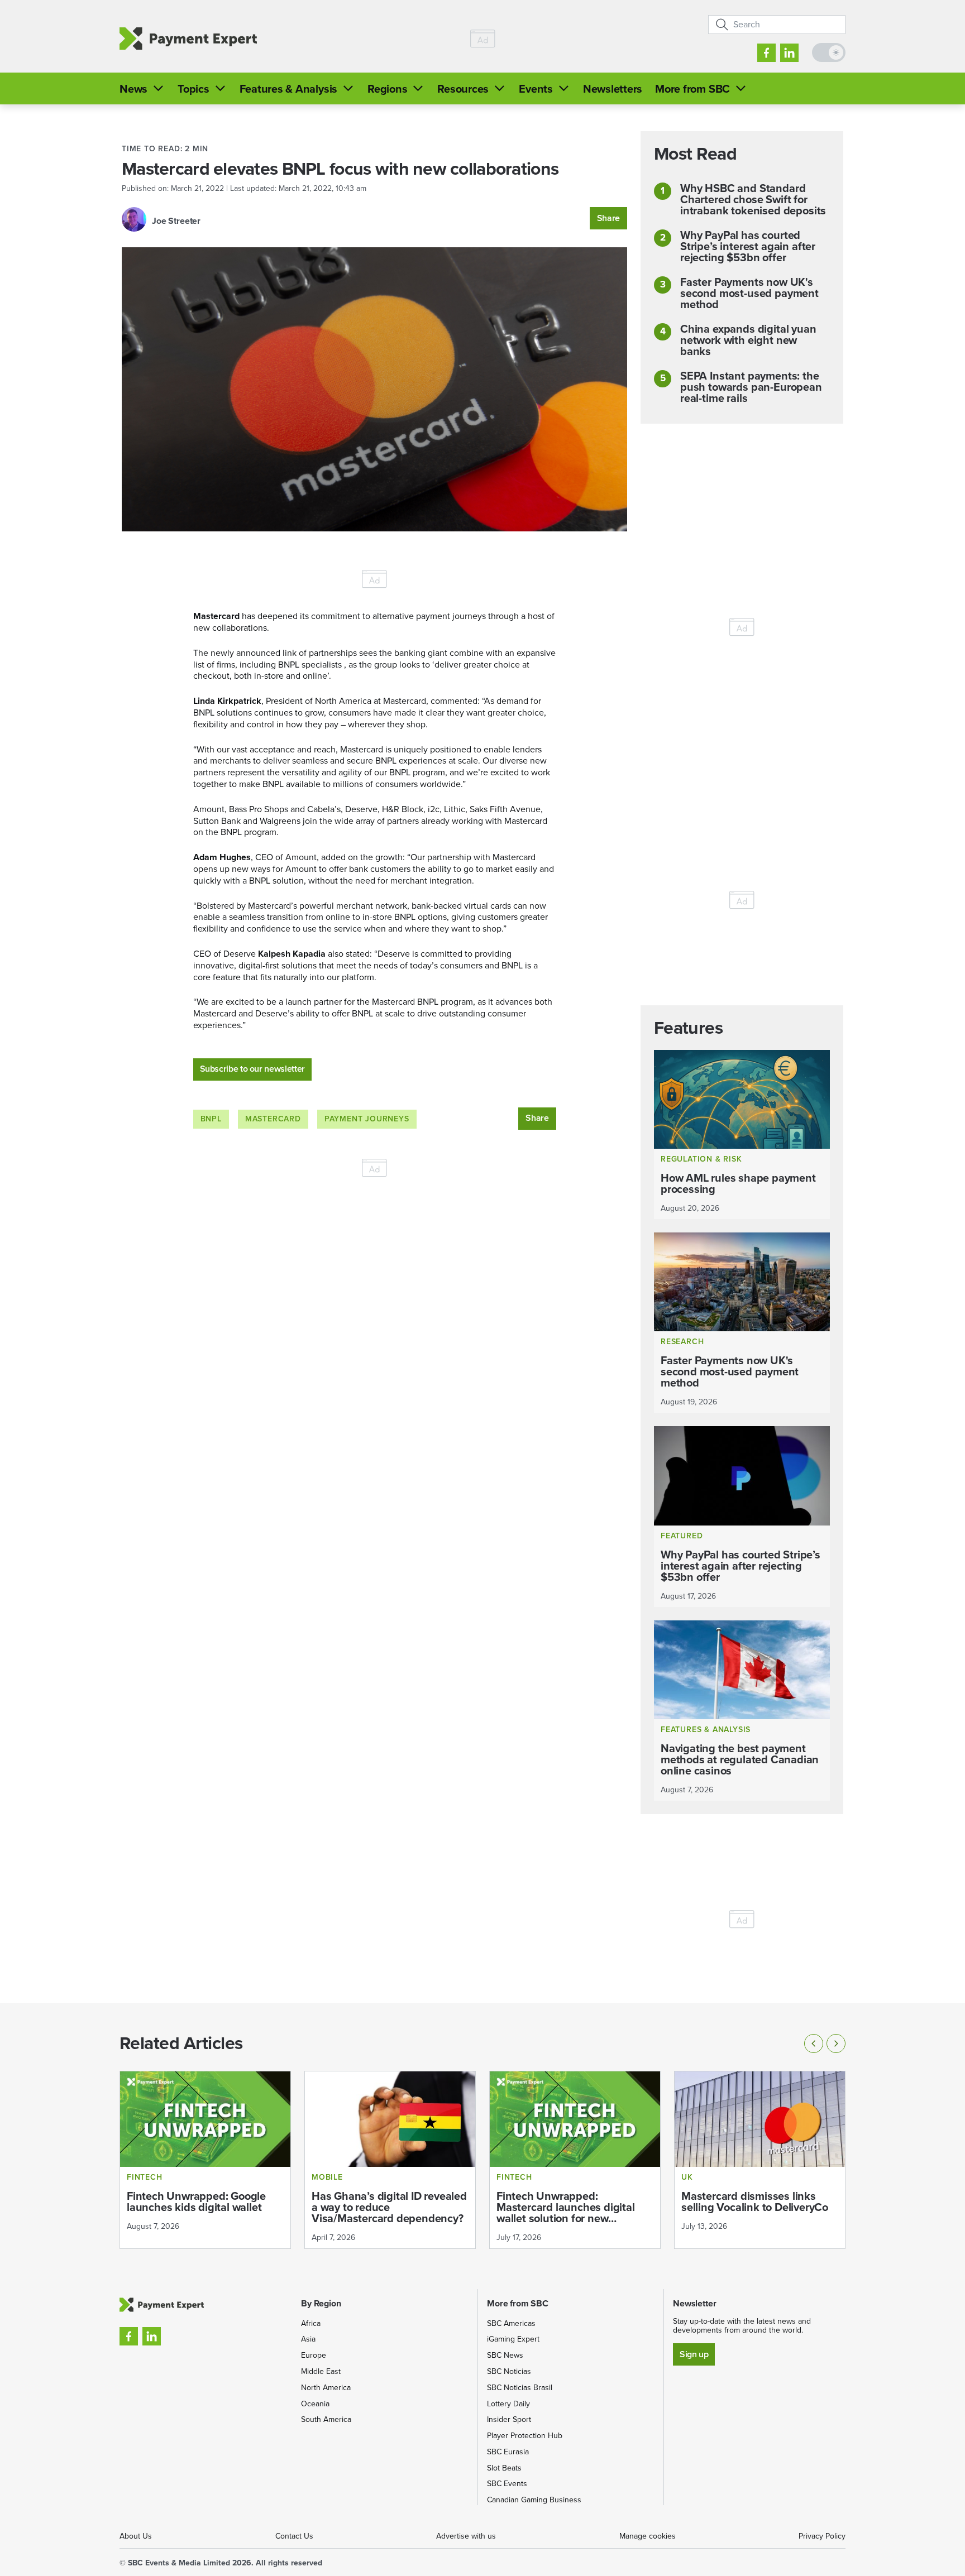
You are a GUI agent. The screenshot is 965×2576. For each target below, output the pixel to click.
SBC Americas (511, 2323)
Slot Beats (504, 2468)
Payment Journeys (367, 1119)
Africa (311, 2323)
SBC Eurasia (508, 2452)
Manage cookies (648, 2536)
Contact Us (294, 2536)
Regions (387, 89)
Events (536, 89)
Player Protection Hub (525, 2436)
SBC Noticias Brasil (520, 2388)
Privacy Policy (822, 2536)
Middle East (321, 2371)
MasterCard (273, 1119)
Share (608, 218)
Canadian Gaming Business (534, 2500)
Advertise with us (466, 2536)
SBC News (505, 2355)
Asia (308, 2339)
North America (326, 2388)
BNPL (211, 1119)
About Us (136, 2536)
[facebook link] (766, 53)
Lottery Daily (508, 2404)
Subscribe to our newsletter (252, 1069)
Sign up (694, 2354)
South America (326, 2419)
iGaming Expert (513, 2339)
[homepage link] (188, 39)
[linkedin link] (789, 53)
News (133, 89)
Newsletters (613, 89)
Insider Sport (509, 2419)
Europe (314, 2355)
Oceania (315, 2404)
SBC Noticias (509, 2371)
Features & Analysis (288, 89)
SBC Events (507, 2484)
